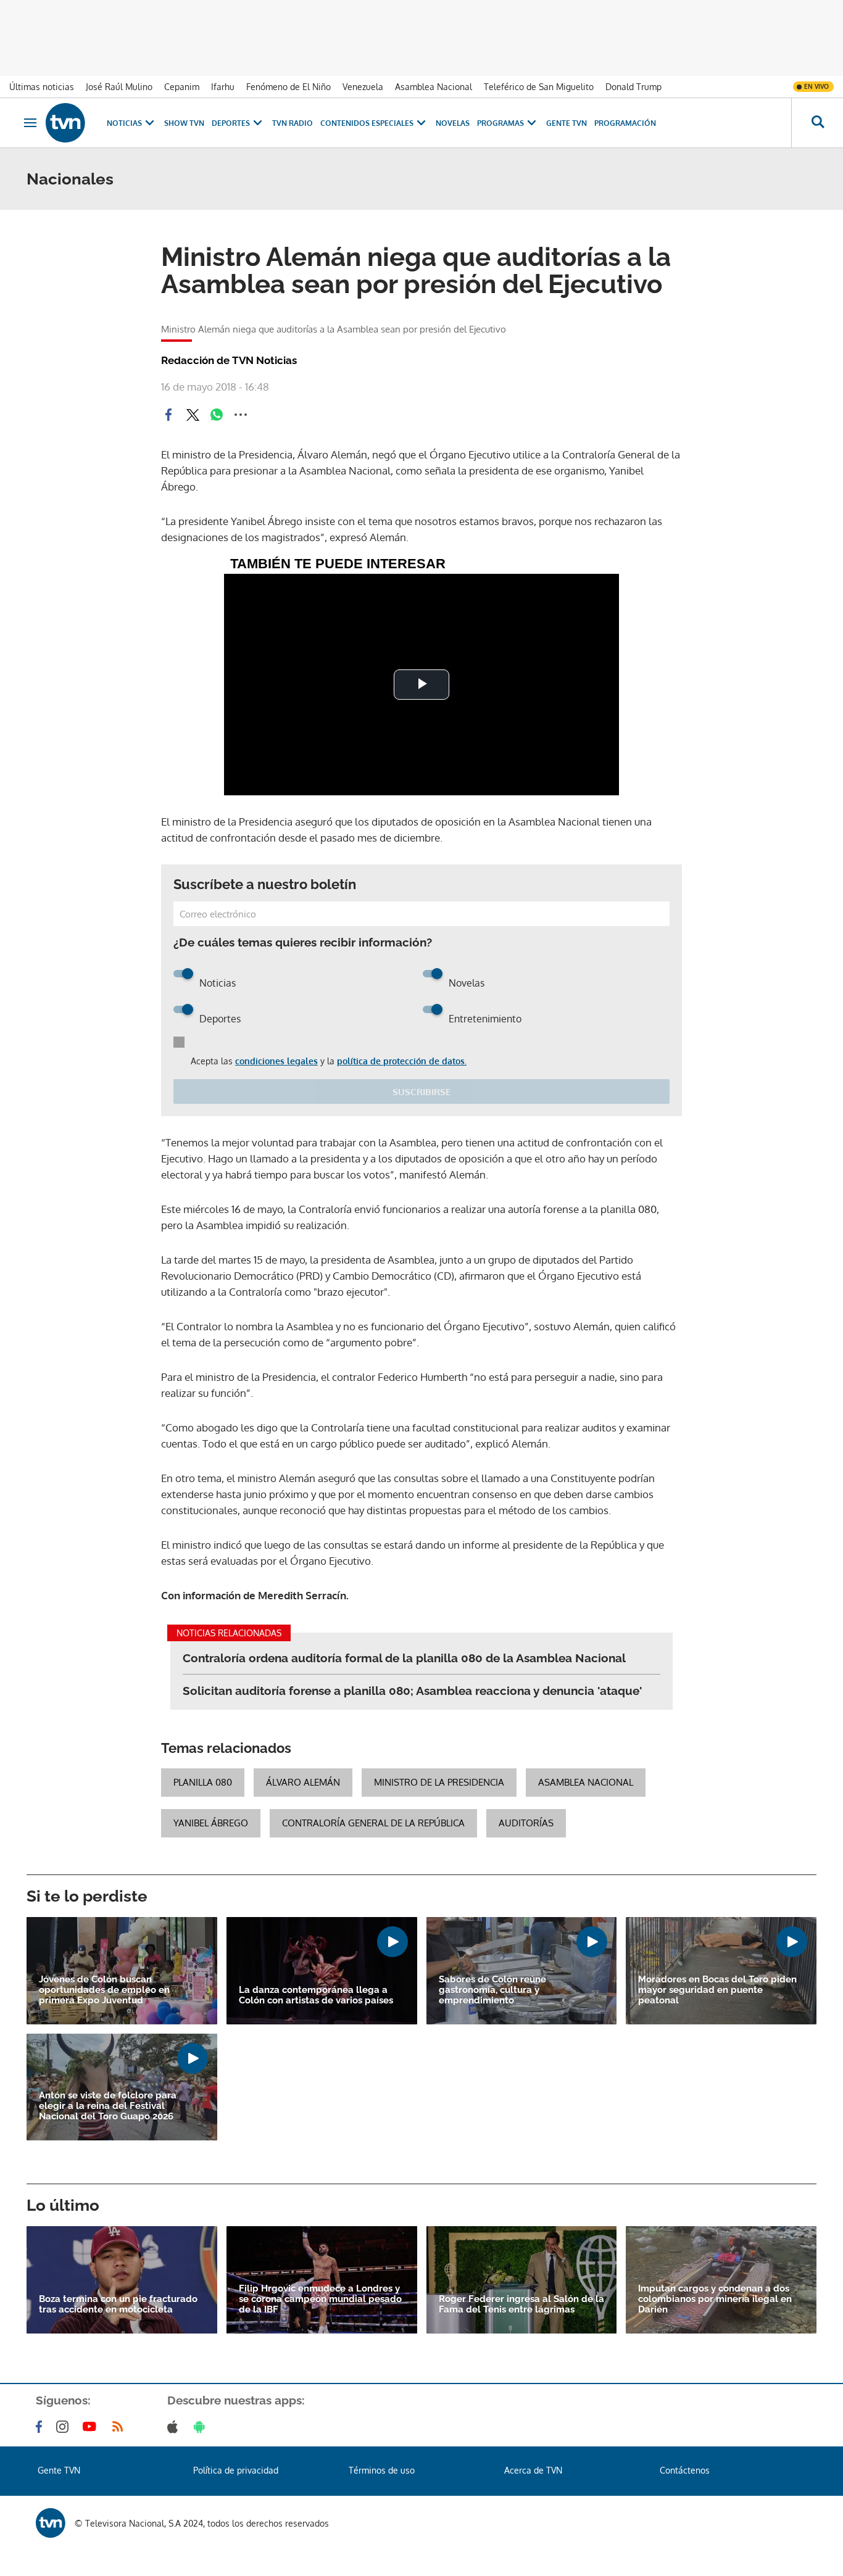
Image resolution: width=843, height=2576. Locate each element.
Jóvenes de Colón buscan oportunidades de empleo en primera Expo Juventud (104, 1990)
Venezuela (363, 87)
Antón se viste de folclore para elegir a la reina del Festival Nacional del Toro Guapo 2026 (108, 2106)
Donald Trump (633, 87)
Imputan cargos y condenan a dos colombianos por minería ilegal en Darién (715, 2299)
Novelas (453, 123)
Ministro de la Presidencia (439, 1782)
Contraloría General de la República (373, 1823)
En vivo (816, 86)
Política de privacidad (236, 2470)
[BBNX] (51, 2523)
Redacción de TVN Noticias (229, 360)
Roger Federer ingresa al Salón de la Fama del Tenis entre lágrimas (521, 2305)
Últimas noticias (42, 87)
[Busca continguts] (817, 123)
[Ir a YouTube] (92, 2427)
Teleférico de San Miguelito (539, 87)
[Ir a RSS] (120, 2427)
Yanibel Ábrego (211, 1823)
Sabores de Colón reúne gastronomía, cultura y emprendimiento (492, 1990)
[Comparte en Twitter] (193, 415)
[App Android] (202, 2427)
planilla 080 (203, 1782)
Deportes (231, 123)
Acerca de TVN (533, 2470)
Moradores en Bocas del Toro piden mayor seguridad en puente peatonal (717, 1990)
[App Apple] (175, 2427)
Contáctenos (685, 2470)
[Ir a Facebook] (41, 2427)
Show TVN (184, 123)
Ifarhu (223, 87)
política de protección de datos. (402, 1061)
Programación (625, 123)
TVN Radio (293, 123)
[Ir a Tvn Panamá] (65, 123)
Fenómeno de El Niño (289, 87)
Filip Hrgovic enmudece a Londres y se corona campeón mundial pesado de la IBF (320, 2299)
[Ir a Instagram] (65, 2427)
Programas (500, 123)
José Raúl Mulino (119, 87)
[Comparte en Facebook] (168, 415)
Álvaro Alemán (303, 1782)
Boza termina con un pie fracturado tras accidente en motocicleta (118, 2305)
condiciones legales (276, 1061)
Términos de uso (382, 2470)
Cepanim (182, 87)
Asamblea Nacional (434, 87)
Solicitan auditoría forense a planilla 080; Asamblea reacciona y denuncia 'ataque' (412, 1691)
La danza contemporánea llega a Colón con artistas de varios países (316, 1995)
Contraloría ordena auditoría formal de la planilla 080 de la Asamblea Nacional (404, 1658)
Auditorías (526, 1823)
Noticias (124, 123)
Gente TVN (567, 123)
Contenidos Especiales (367, 123)
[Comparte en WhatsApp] (217, 415)
